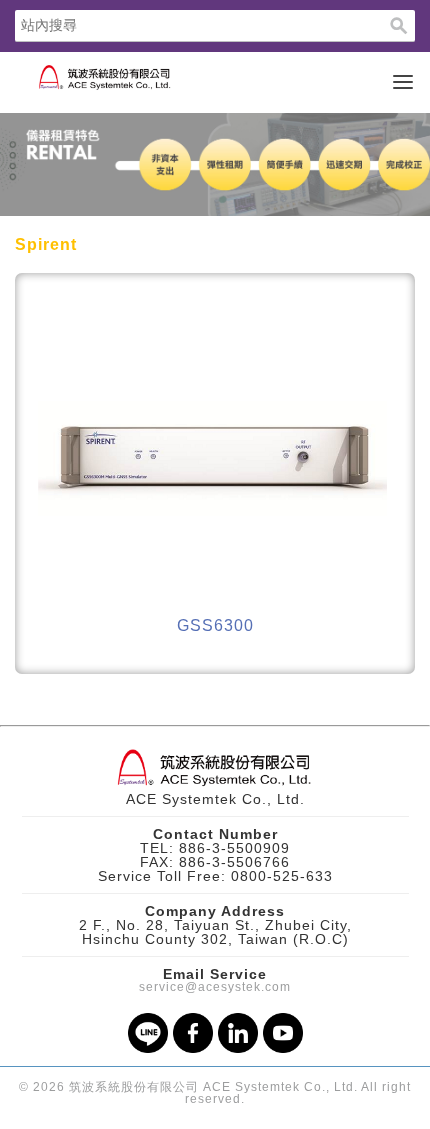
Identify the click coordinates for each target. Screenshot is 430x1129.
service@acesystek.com (215, 987)
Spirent (46, 244)
